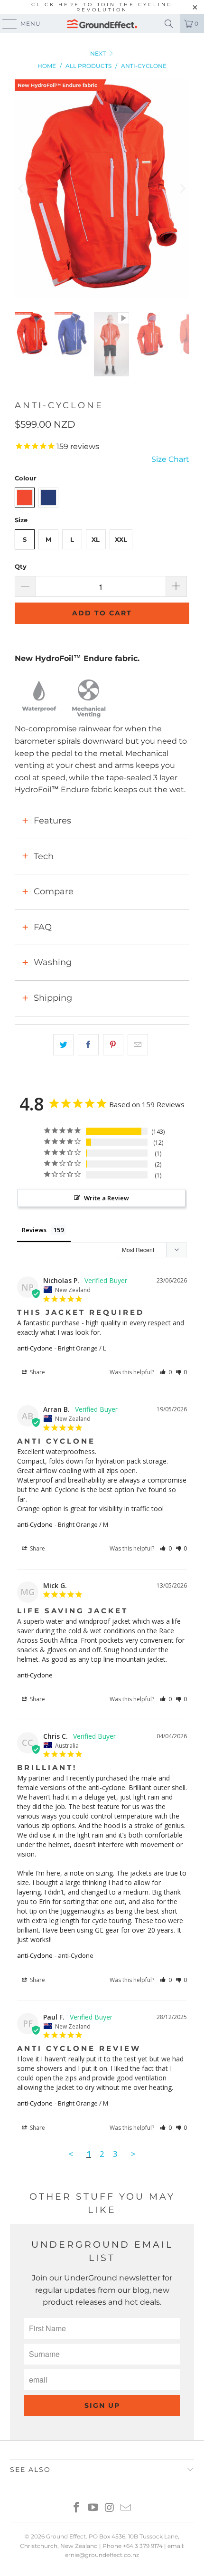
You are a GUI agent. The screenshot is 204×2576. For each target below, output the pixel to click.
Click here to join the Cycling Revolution (102, 7)
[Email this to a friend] (138, 1045)
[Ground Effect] (102, 24)
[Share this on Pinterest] (113, 1045)
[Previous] (22, 189)
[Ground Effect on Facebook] (77, 2508)
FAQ (43, 927)
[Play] (102, 189)
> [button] (133, 2154)
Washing (53, 962)
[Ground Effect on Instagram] (110, 2508)
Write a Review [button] (107, 1198)
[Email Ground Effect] (126, 2508)
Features (52, 821)
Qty (21, 566)
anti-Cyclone (35, 1348)
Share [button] (37, 1372)
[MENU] (5, 24)
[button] (166, 1372)
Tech (44, 856)
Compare (54, 891)
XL (96, 539)
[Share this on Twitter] (63, 1045)
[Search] (169, 24)
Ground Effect (66, 2536)
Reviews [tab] (34, 1230)
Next (99, 53)
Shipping (53, 998)
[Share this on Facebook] (88, 1045)
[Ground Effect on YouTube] (93, 2508)
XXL (121, 539)
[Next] (182, 189)
